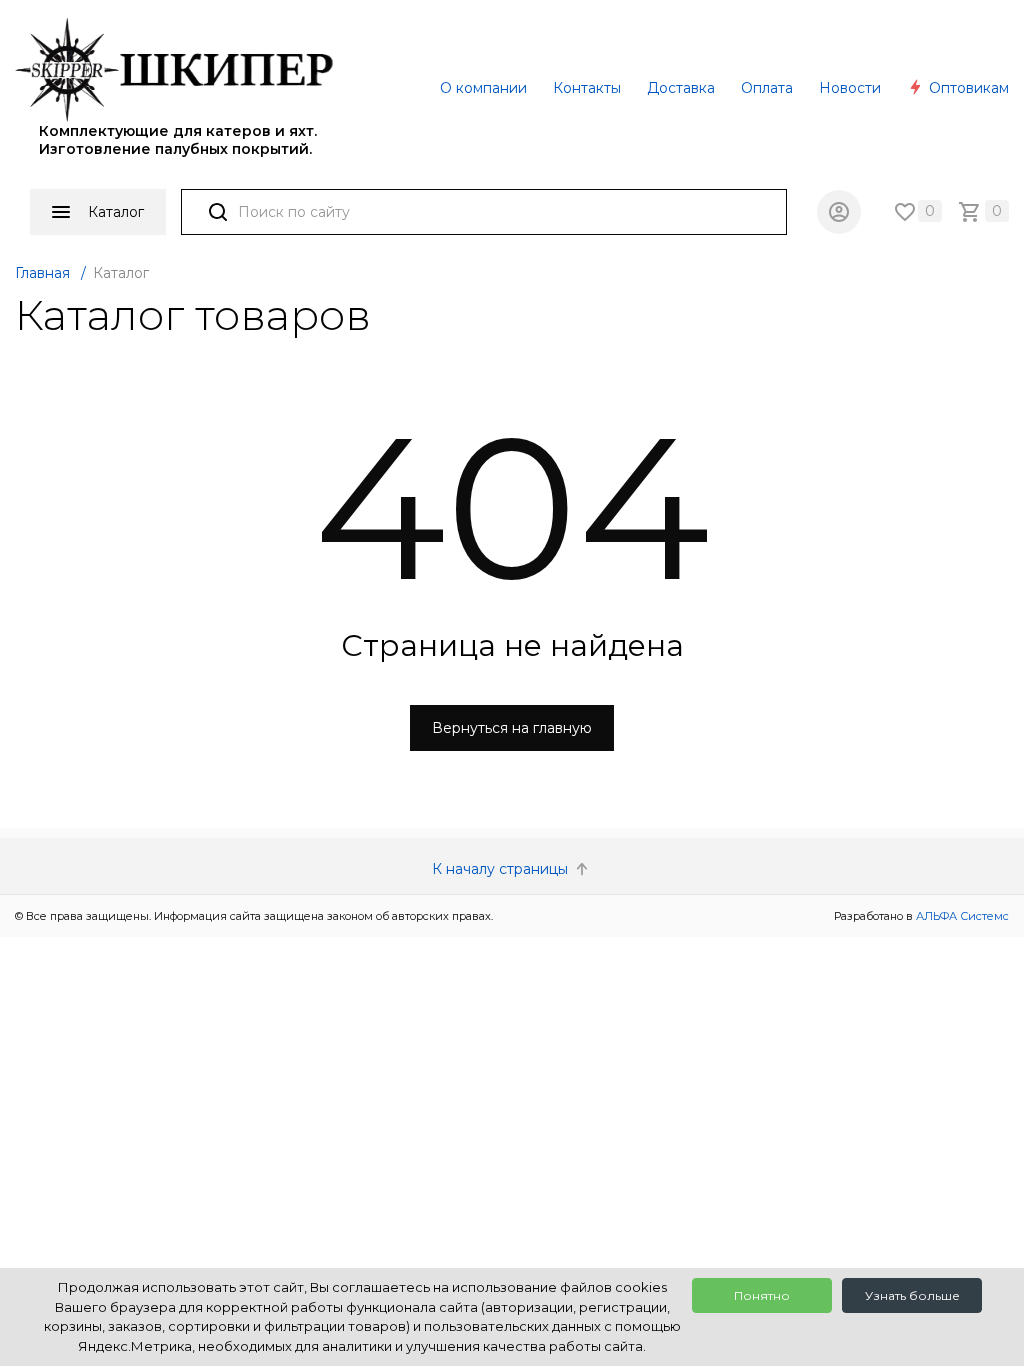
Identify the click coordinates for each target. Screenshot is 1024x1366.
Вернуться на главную (512, 728)
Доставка (681, 88)
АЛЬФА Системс (961, 916)
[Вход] (839, 212)
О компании (483, 88)
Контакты (587, 88)
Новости (850, 88)
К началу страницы (502, 869)
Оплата (767, 88)
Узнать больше (912, 1295)
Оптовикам (967, 88)
